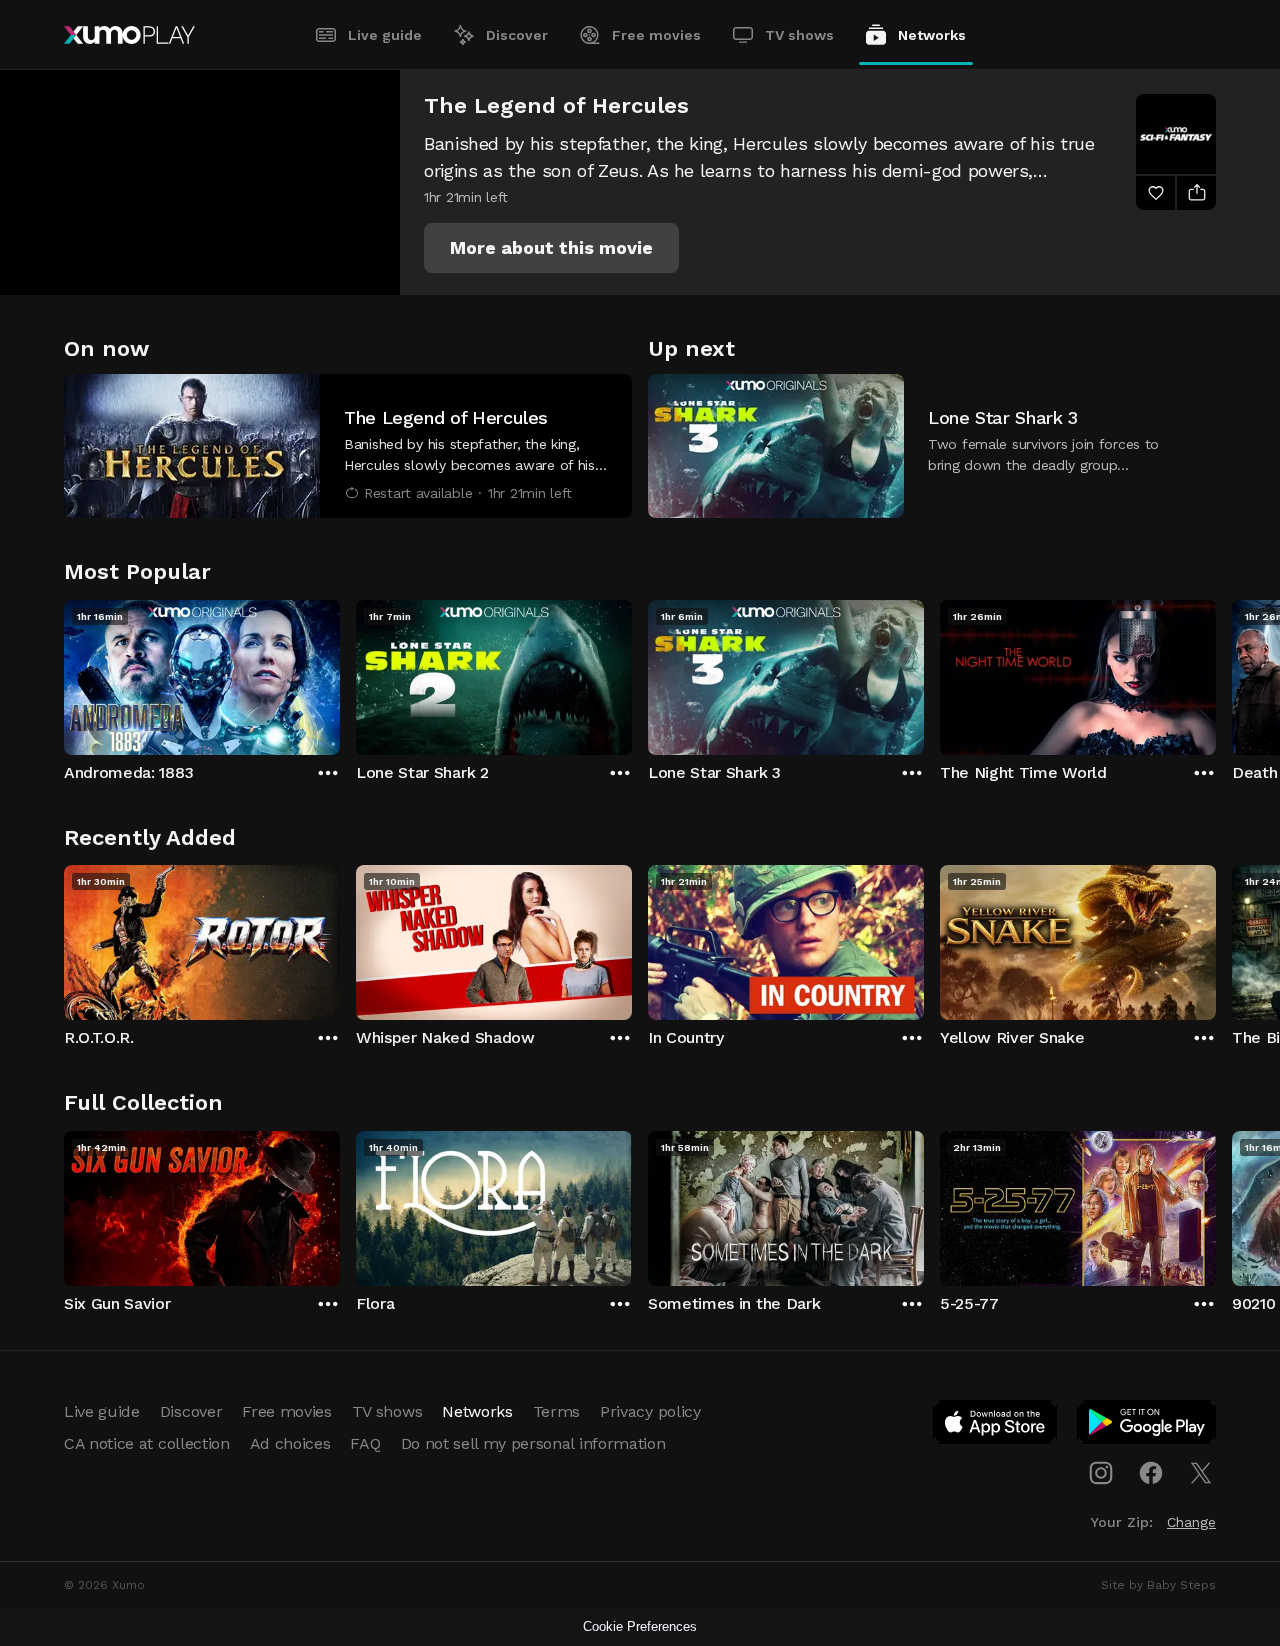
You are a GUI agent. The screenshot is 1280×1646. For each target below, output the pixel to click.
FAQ (365, 1443)
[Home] (129, 35)
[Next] (1216, 673)
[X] (1201, 1473)
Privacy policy (650, 1411)
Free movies (656, 35)
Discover (517, 35)
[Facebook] (1151, 1473)
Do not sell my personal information (533, 1443)
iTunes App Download (996, 1426)
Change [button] (1191, 1522)
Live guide (385, 35)
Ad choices (290, 1443)
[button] (551, 248)
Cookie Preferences (640, 1626)
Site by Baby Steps (1158, 1585)
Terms (556, 1411)
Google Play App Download (1147, 1426)
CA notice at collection (147, 1443)
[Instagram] (1101, 1473)
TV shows (799, 35)
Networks (932, 35)
